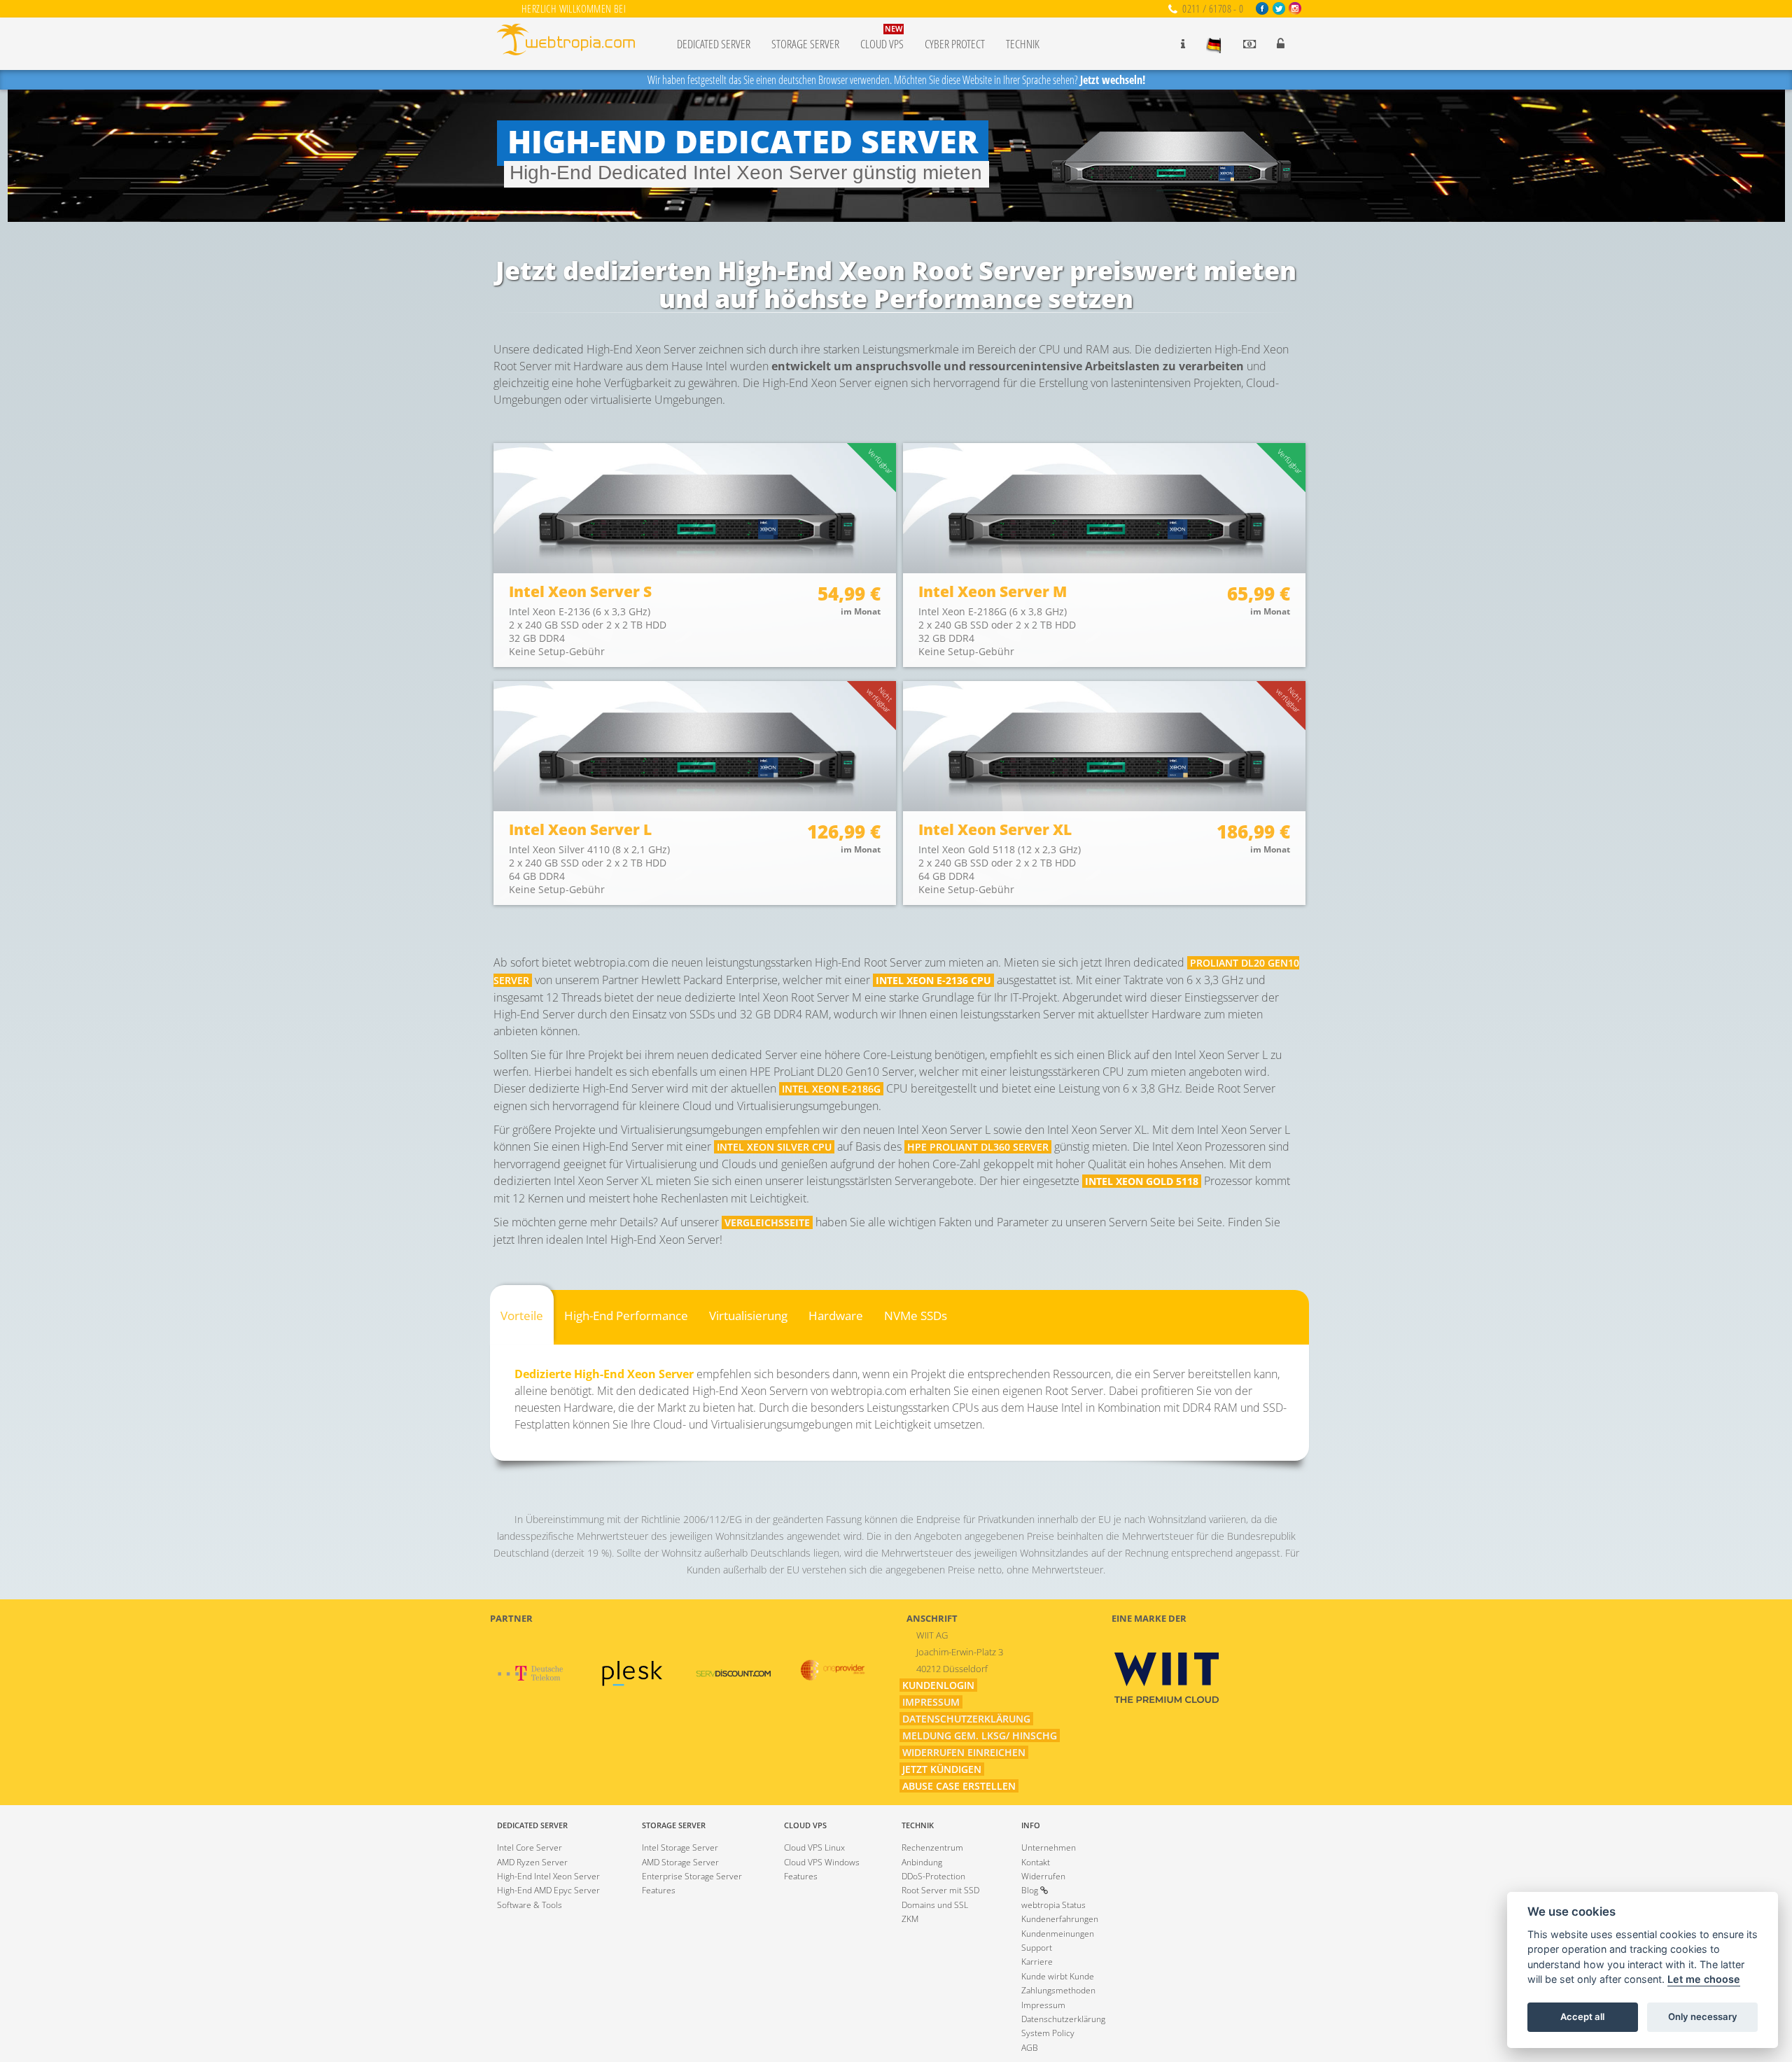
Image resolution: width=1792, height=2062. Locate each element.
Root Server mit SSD (940, 1890)
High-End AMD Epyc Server (548, 1890)
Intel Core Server (530, 1847)
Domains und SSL (935, 1905)
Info (1031, 1825)
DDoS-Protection (933, 1876)
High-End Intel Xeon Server (548, 1876)
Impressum (931, 1702)
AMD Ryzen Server (532, 1862)
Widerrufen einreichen (964, 1752)
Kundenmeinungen (1058, 1934)
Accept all (1582, 2017)
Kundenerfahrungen (1060, 1919)
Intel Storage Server (680, 1847)
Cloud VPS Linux (814, 1847)
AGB (1030, 2048)
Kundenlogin (938, 1685)
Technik (1023, 44)
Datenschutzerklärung (966, 1719)
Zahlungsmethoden (1058, 1990)
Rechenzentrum (932, 1847)
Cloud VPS (882, 38)
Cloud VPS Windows (822, 1862)
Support (1037, 1948)
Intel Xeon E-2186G (831, 1089)
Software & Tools (530, 1905)
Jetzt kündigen (942, 1769)
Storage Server (805, 44)
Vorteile (522, 1316)
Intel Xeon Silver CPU (774, 1147)
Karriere (1037, 1962)
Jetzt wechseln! (1113, 80)
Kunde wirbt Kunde (1058, 1976)
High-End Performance (626, 1316)
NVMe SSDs (916, 1316)
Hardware (836, 1316)
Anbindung (922, 1862)
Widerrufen (1043, 1876)
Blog (1031, 1890)
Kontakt (1036, 1862)
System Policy (1048, 2033)
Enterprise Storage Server (692, 1876)
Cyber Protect (955, 44)
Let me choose (1704, 1980)
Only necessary (1703, 2017)
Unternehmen (1049, 1847)
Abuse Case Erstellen (959, 1786)
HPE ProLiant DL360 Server (978, 1147)
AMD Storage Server (680, 1862)
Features (659, 1890)
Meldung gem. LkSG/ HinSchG (980, 1735)
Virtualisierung (748, 1316)
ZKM (910, 1919)
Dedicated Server (714, 44)
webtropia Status (1053, 1905)
